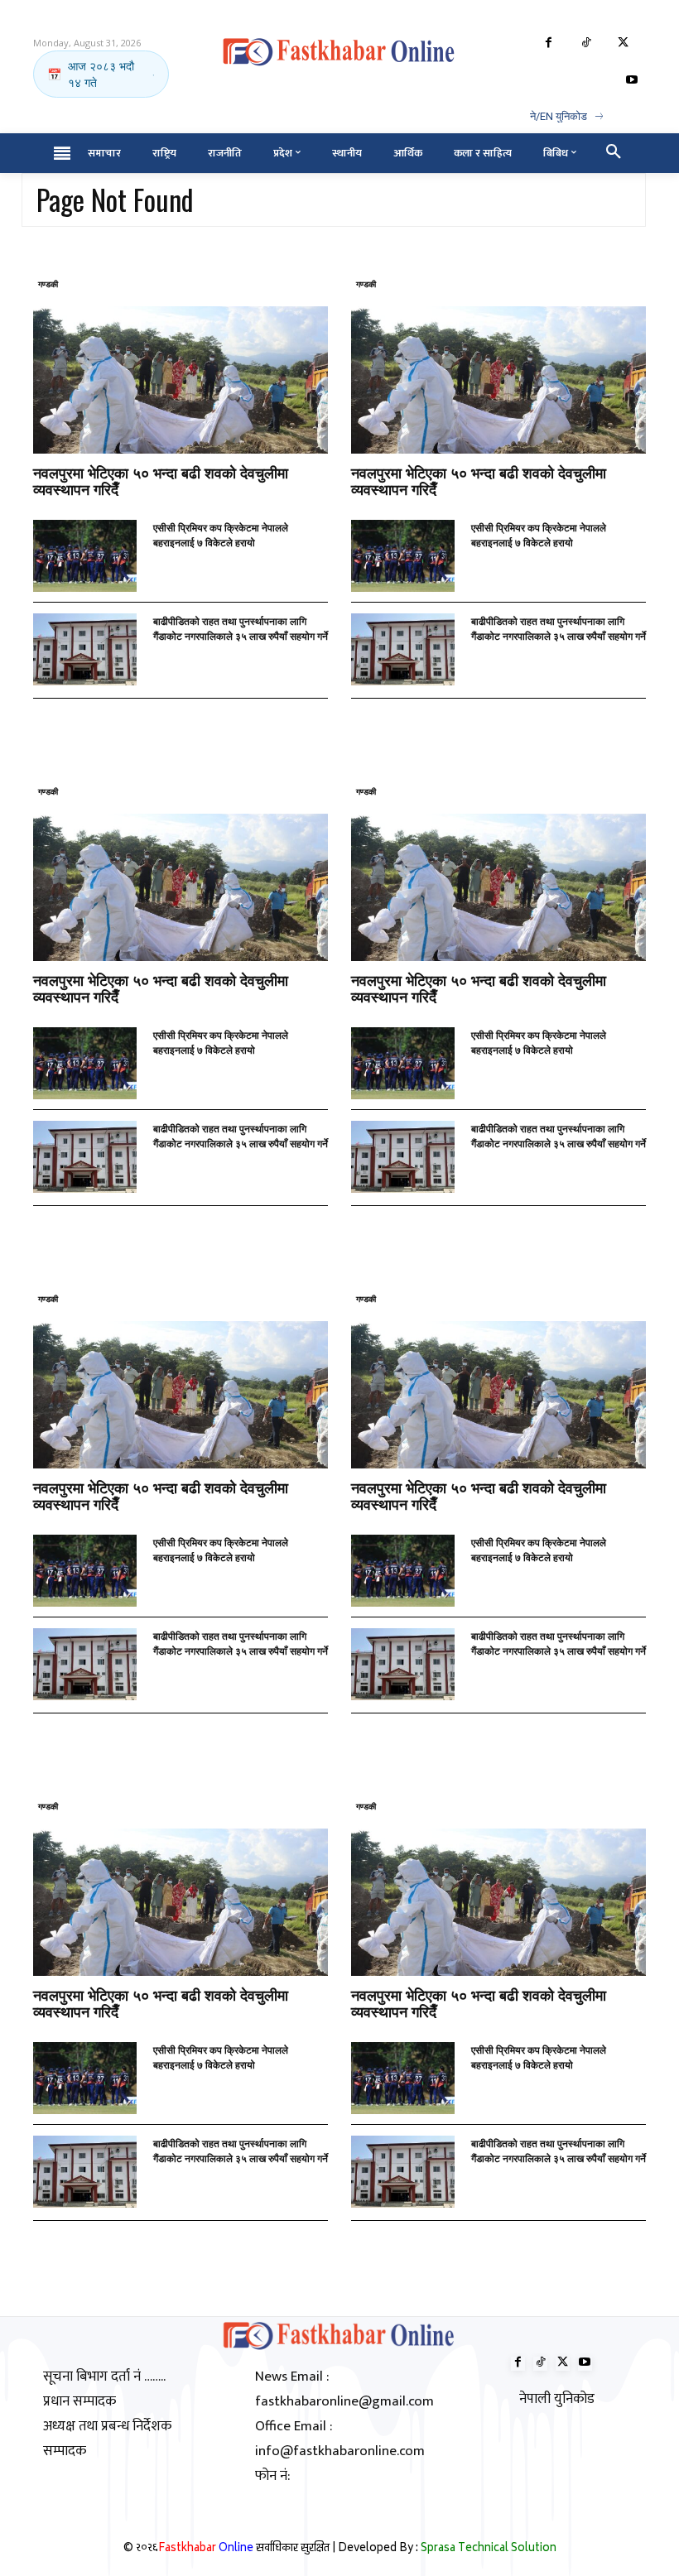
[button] (614, 153)
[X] (623, 43)
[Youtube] (631, 81)
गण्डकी (48, 284)
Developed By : (447, 2549)
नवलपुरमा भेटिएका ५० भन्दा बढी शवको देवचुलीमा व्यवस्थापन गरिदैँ (161, 480)
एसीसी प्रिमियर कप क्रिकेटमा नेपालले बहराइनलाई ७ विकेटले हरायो (221, 534)
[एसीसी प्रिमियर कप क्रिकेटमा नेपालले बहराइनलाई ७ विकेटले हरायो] (85, 556)
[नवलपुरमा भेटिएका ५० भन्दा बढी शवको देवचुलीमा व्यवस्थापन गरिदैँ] (181, 380)
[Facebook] (549, 43)
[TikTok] (586, 43)
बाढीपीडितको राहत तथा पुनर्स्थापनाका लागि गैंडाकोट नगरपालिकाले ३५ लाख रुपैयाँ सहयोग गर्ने (241, 628)
